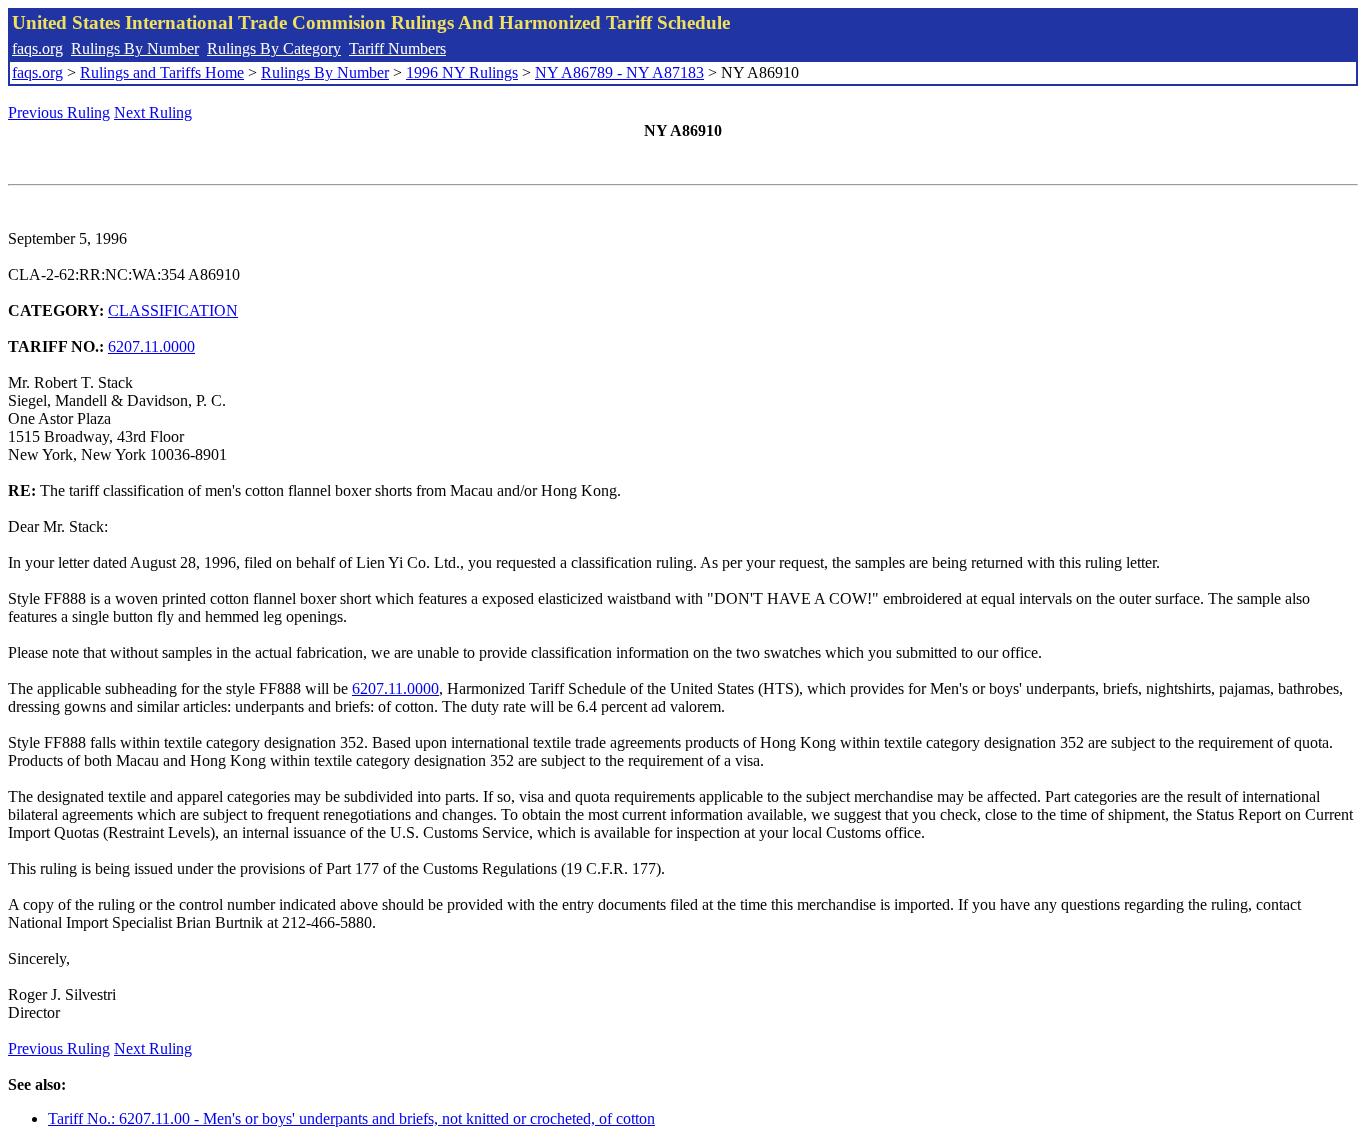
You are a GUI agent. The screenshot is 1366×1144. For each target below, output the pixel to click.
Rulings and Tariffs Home (162, 72)
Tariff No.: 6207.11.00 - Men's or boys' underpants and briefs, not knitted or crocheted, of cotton (351, 1118)
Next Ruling (153, 112)
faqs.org (37, 48)
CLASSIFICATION (173, 310)
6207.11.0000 (151, 346)
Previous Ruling (59, 112)
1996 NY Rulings (462, 72)
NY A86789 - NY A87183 (619, 72)
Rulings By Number (135, 48)
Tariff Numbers (397, 48)
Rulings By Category (274, 48)
